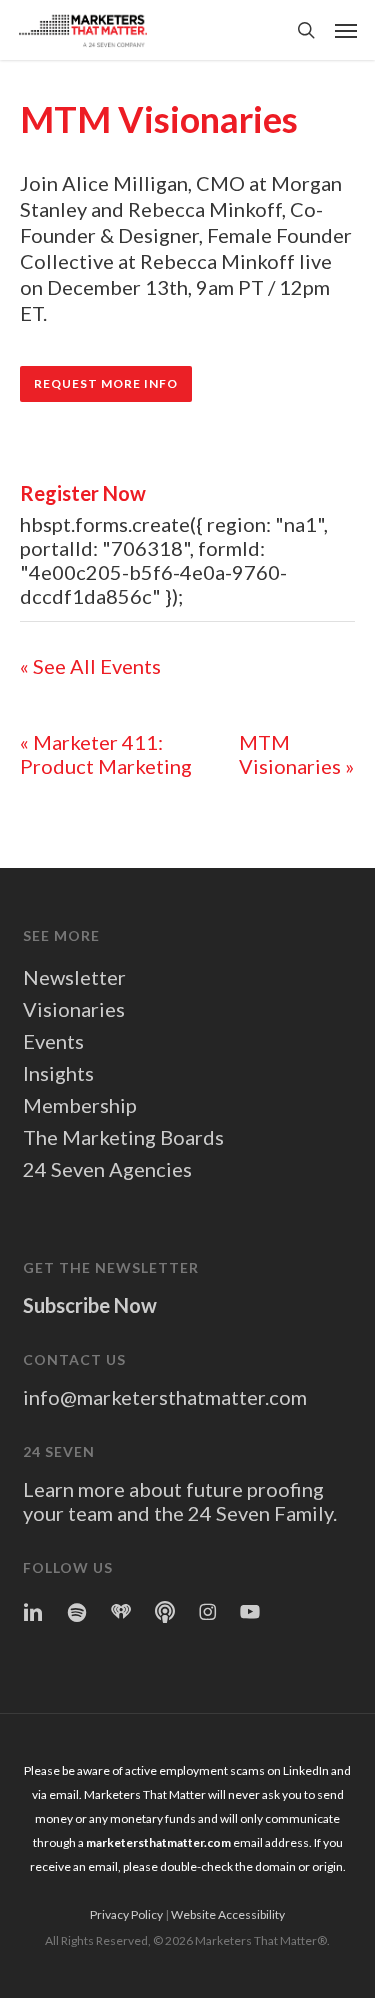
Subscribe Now (90, 1305)
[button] (346, 30)
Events (53, 1041)
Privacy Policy (126, 1914)
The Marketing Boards (123, 1137)
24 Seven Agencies (107, 1169)
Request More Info (106, 383)
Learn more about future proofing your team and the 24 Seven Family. (180, 1501)
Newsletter (74, 977)
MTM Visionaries (296, 754)
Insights (58, 1073)
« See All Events (90, 666)
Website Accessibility (228, 1914)
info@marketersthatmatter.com (165, 1397)
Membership (80, 1105)
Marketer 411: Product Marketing (106, 754)
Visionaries (74, 1009)
